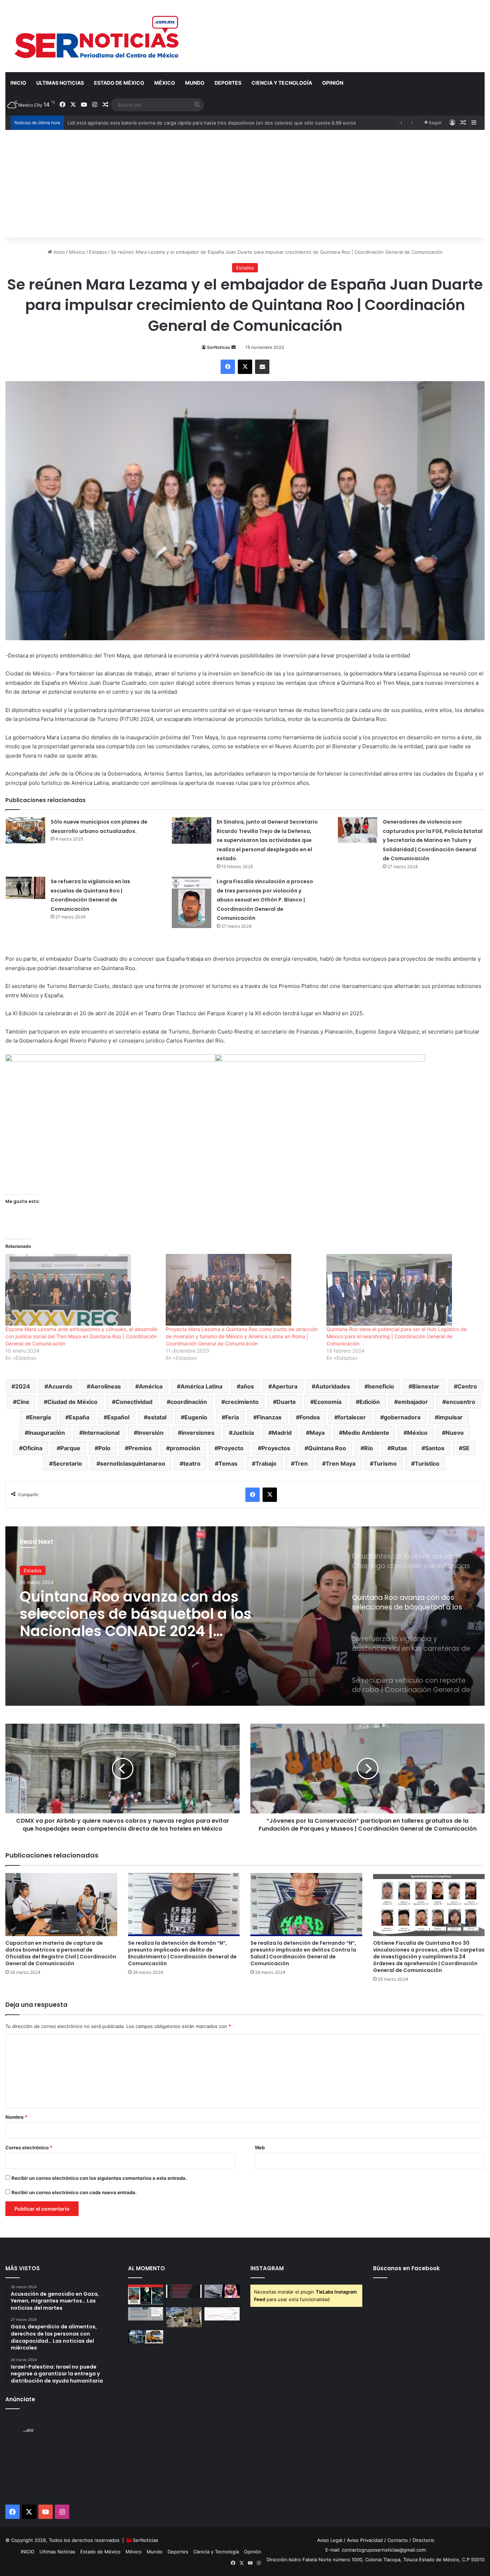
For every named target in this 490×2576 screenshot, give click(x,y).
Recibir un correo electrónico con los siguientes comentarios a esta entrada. (99, 2178)
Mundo (195, 83)
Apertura (285, 1386)
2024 (23, 1386)
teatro (192, 1463)
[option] (245, 1616)
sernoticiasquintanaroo (133, 1463)
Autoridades (333, 1386)
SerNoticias (145, 2540)
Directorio (423, 2540)
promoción (185, 1448)
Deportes (228, 83)
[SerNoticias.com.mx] (97, 36)
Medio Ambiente (366, 1433)
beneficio (381, 1386)
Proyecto (231, 1448)
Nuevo (455, 1433)
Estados (98, 252)
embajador (413, 1402)
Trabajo (266, 1463)
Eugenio (196, 1417)
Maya (317, 1433)
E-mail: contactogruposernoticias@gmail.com (376, 2550)
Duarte (286, 1402)
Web (260, 2148)
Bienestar (426, 1386)
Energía (40, 1417)
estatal (157, 1417)
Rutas (399, 1448)
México (165, 83)
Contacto (398, 2540)
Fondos (310, 1417)
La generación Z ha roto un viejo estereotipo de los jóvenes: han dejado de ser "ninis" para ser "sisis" (181, 123)
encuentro (461, 1402)
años (247, 1386)
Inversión (150, 1433)
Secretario (67, 1463)
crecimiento (242, 1402)
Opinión (333, 83)
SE (466, 1448)
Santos (435, 1448)
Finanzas (269, 1417)
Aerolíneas (106, 1386)
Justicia (243, 1433)
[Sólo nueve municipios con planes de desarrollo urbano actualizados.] (25, 830)
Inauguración (47, 1433)
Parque (70, 1448)
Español (118, 1417)
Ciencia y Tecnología (282, 83)
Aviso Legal (330, 2540)
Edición (370, 1402)
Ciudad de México (72, 1402)
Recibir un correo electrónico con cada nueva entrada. (74, 2192)
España (79, 1417)
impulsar (451, 1417)
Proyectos (276, 1448)
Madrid (282, 1433)
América (151, 1386)
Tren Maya (341, 1463)
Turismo (385, 1463)
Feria (232, 1417)
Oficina (32, 1448)
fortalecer (352, 1417)
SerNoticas (219, 347)
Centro (467, 1386)
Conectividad (134, 1402)
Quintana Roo (327, 1448)
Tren (301, 1463)
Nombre (16, 2117)
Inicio (58, 252)
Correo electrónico (29, 2148)
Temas (228, 1463)
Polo (104, 1448)
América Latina (201, 1386)
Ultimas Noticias (60, 83)
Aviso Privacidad (365, 2540)
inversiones (198, 1433)
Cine (23, 1402)
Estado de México (119, 83)
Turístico (427, 1463)
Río (369, 1448)
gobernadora (402, 1417)
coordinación (189, 1402)
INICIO (18, 83)
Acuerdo (60, 1386)
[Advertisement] (245, 184)
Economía (328, 1402)
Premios (140, 1448)
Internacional (101, 1433)
